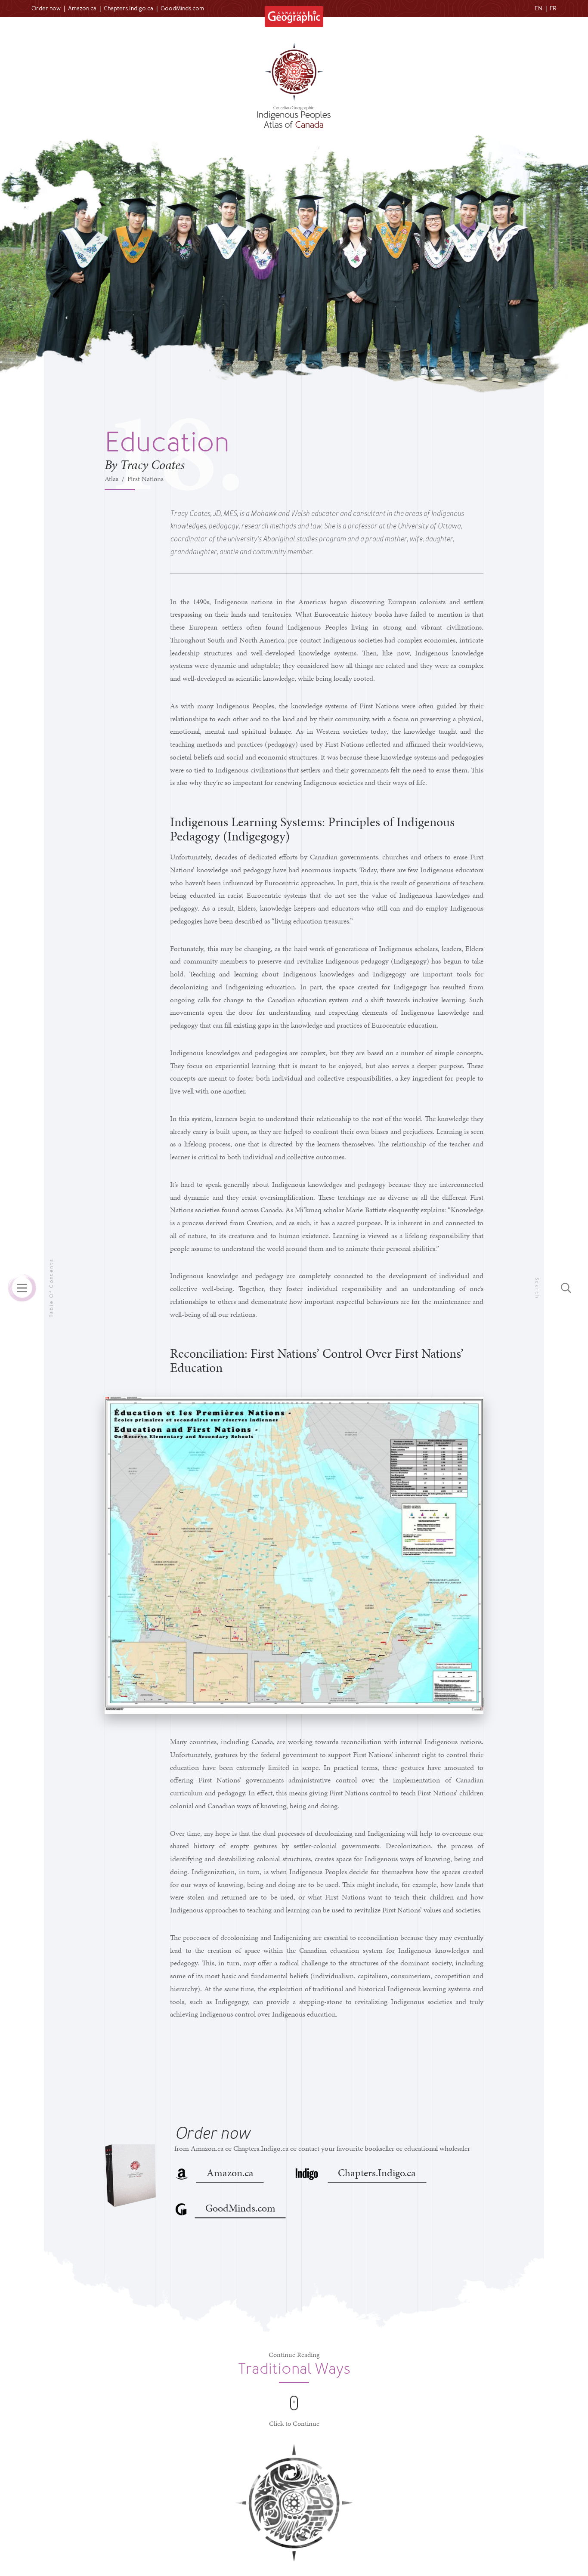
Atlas (111, 479)
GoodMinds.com (182, 8)
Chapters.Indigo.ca (128, 8)
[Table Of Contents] (22, 1288)
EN (538, 8)
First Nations (145, 479)
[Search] (566, 1288)
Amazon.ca (82, 8)
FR (553, 8)
